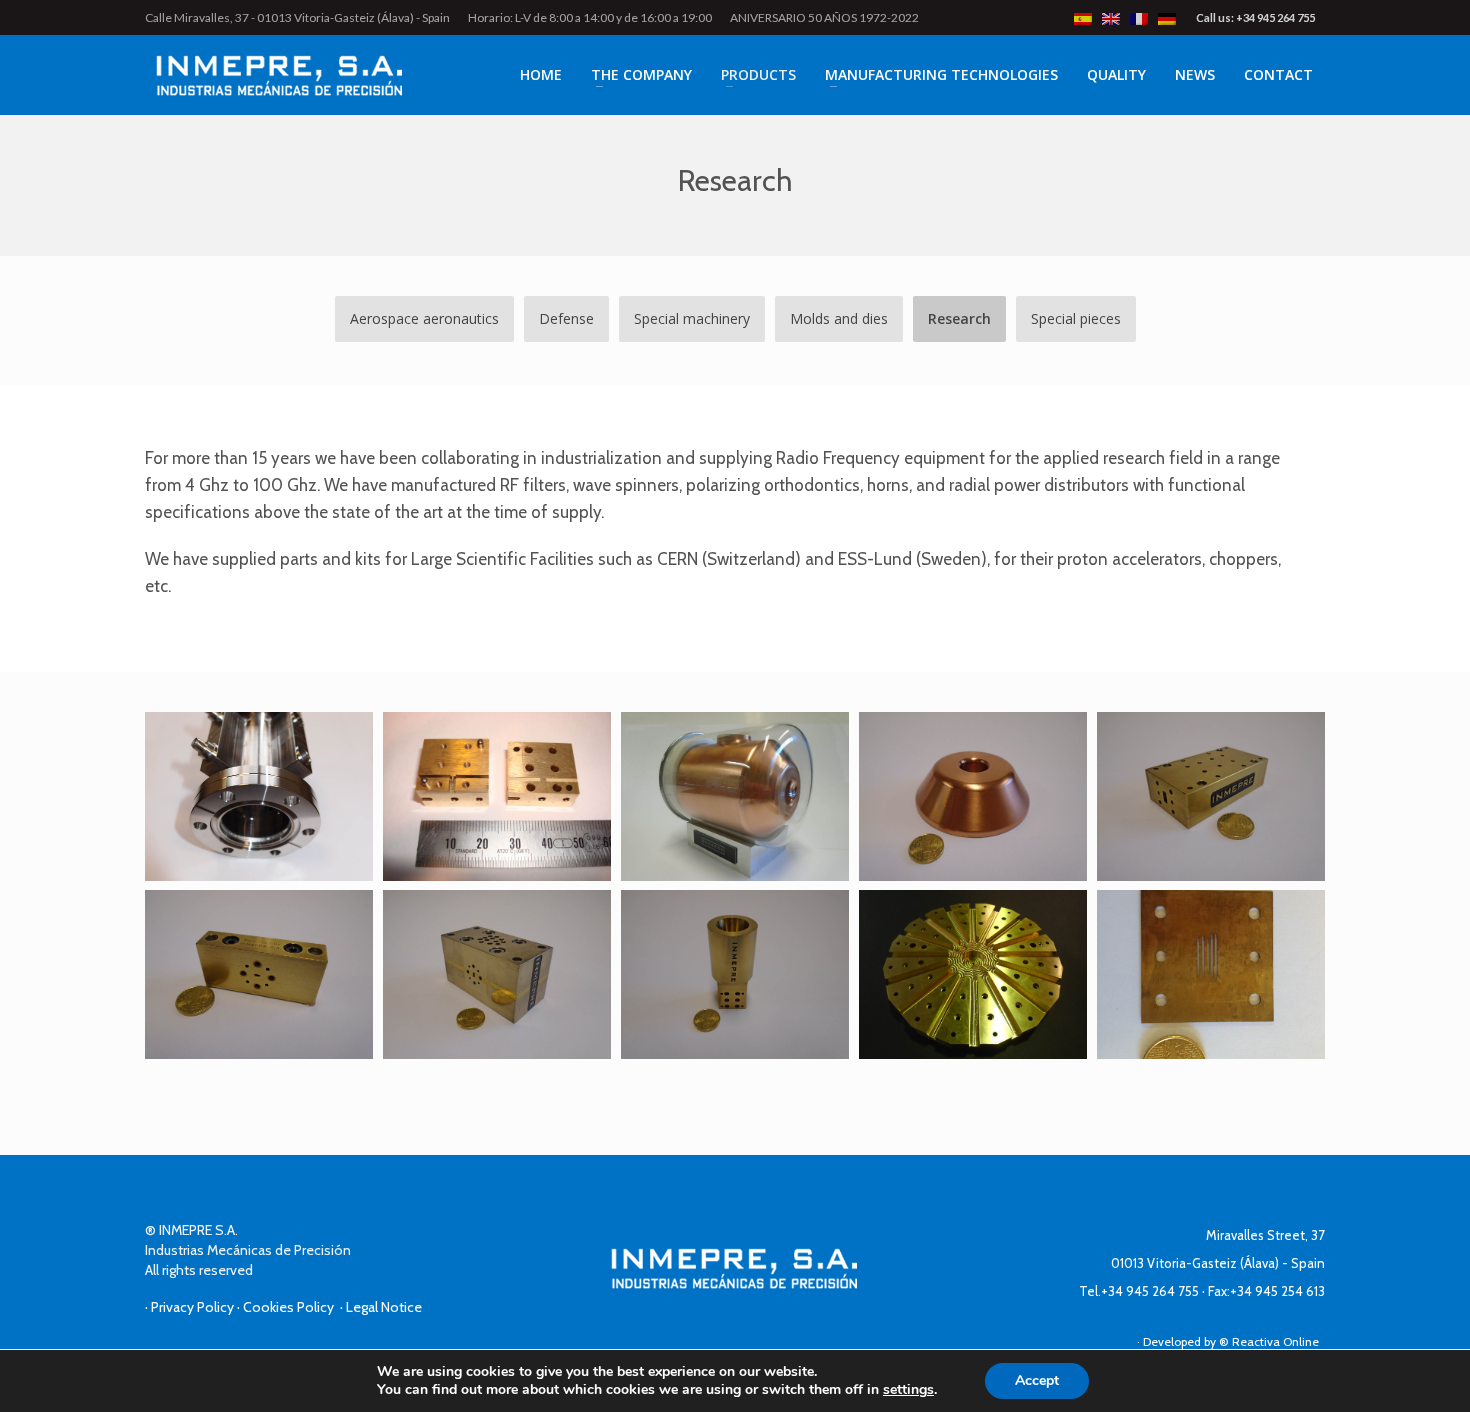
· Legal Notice (381, 1307)
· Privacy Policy (191, 1307)
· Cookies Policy (288, 1307)
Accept (1037, 1380)
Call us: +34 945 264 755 (1255, 17)
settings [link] (908, 1389)
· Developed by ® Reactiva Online (1231, 1341)
